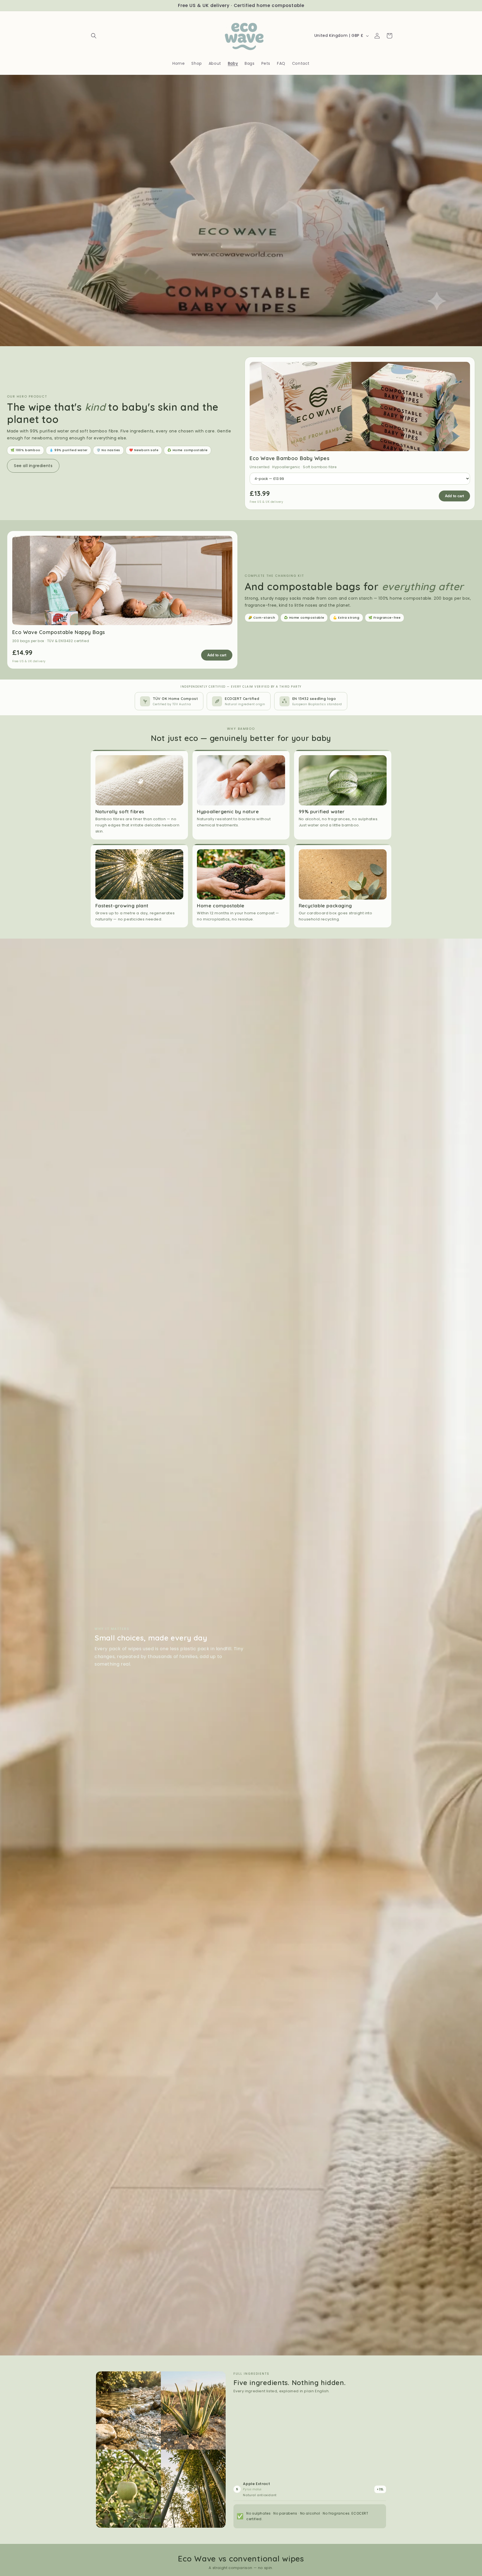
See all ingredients (33, 466)
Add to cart (454, 496)
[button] (94, 36)
